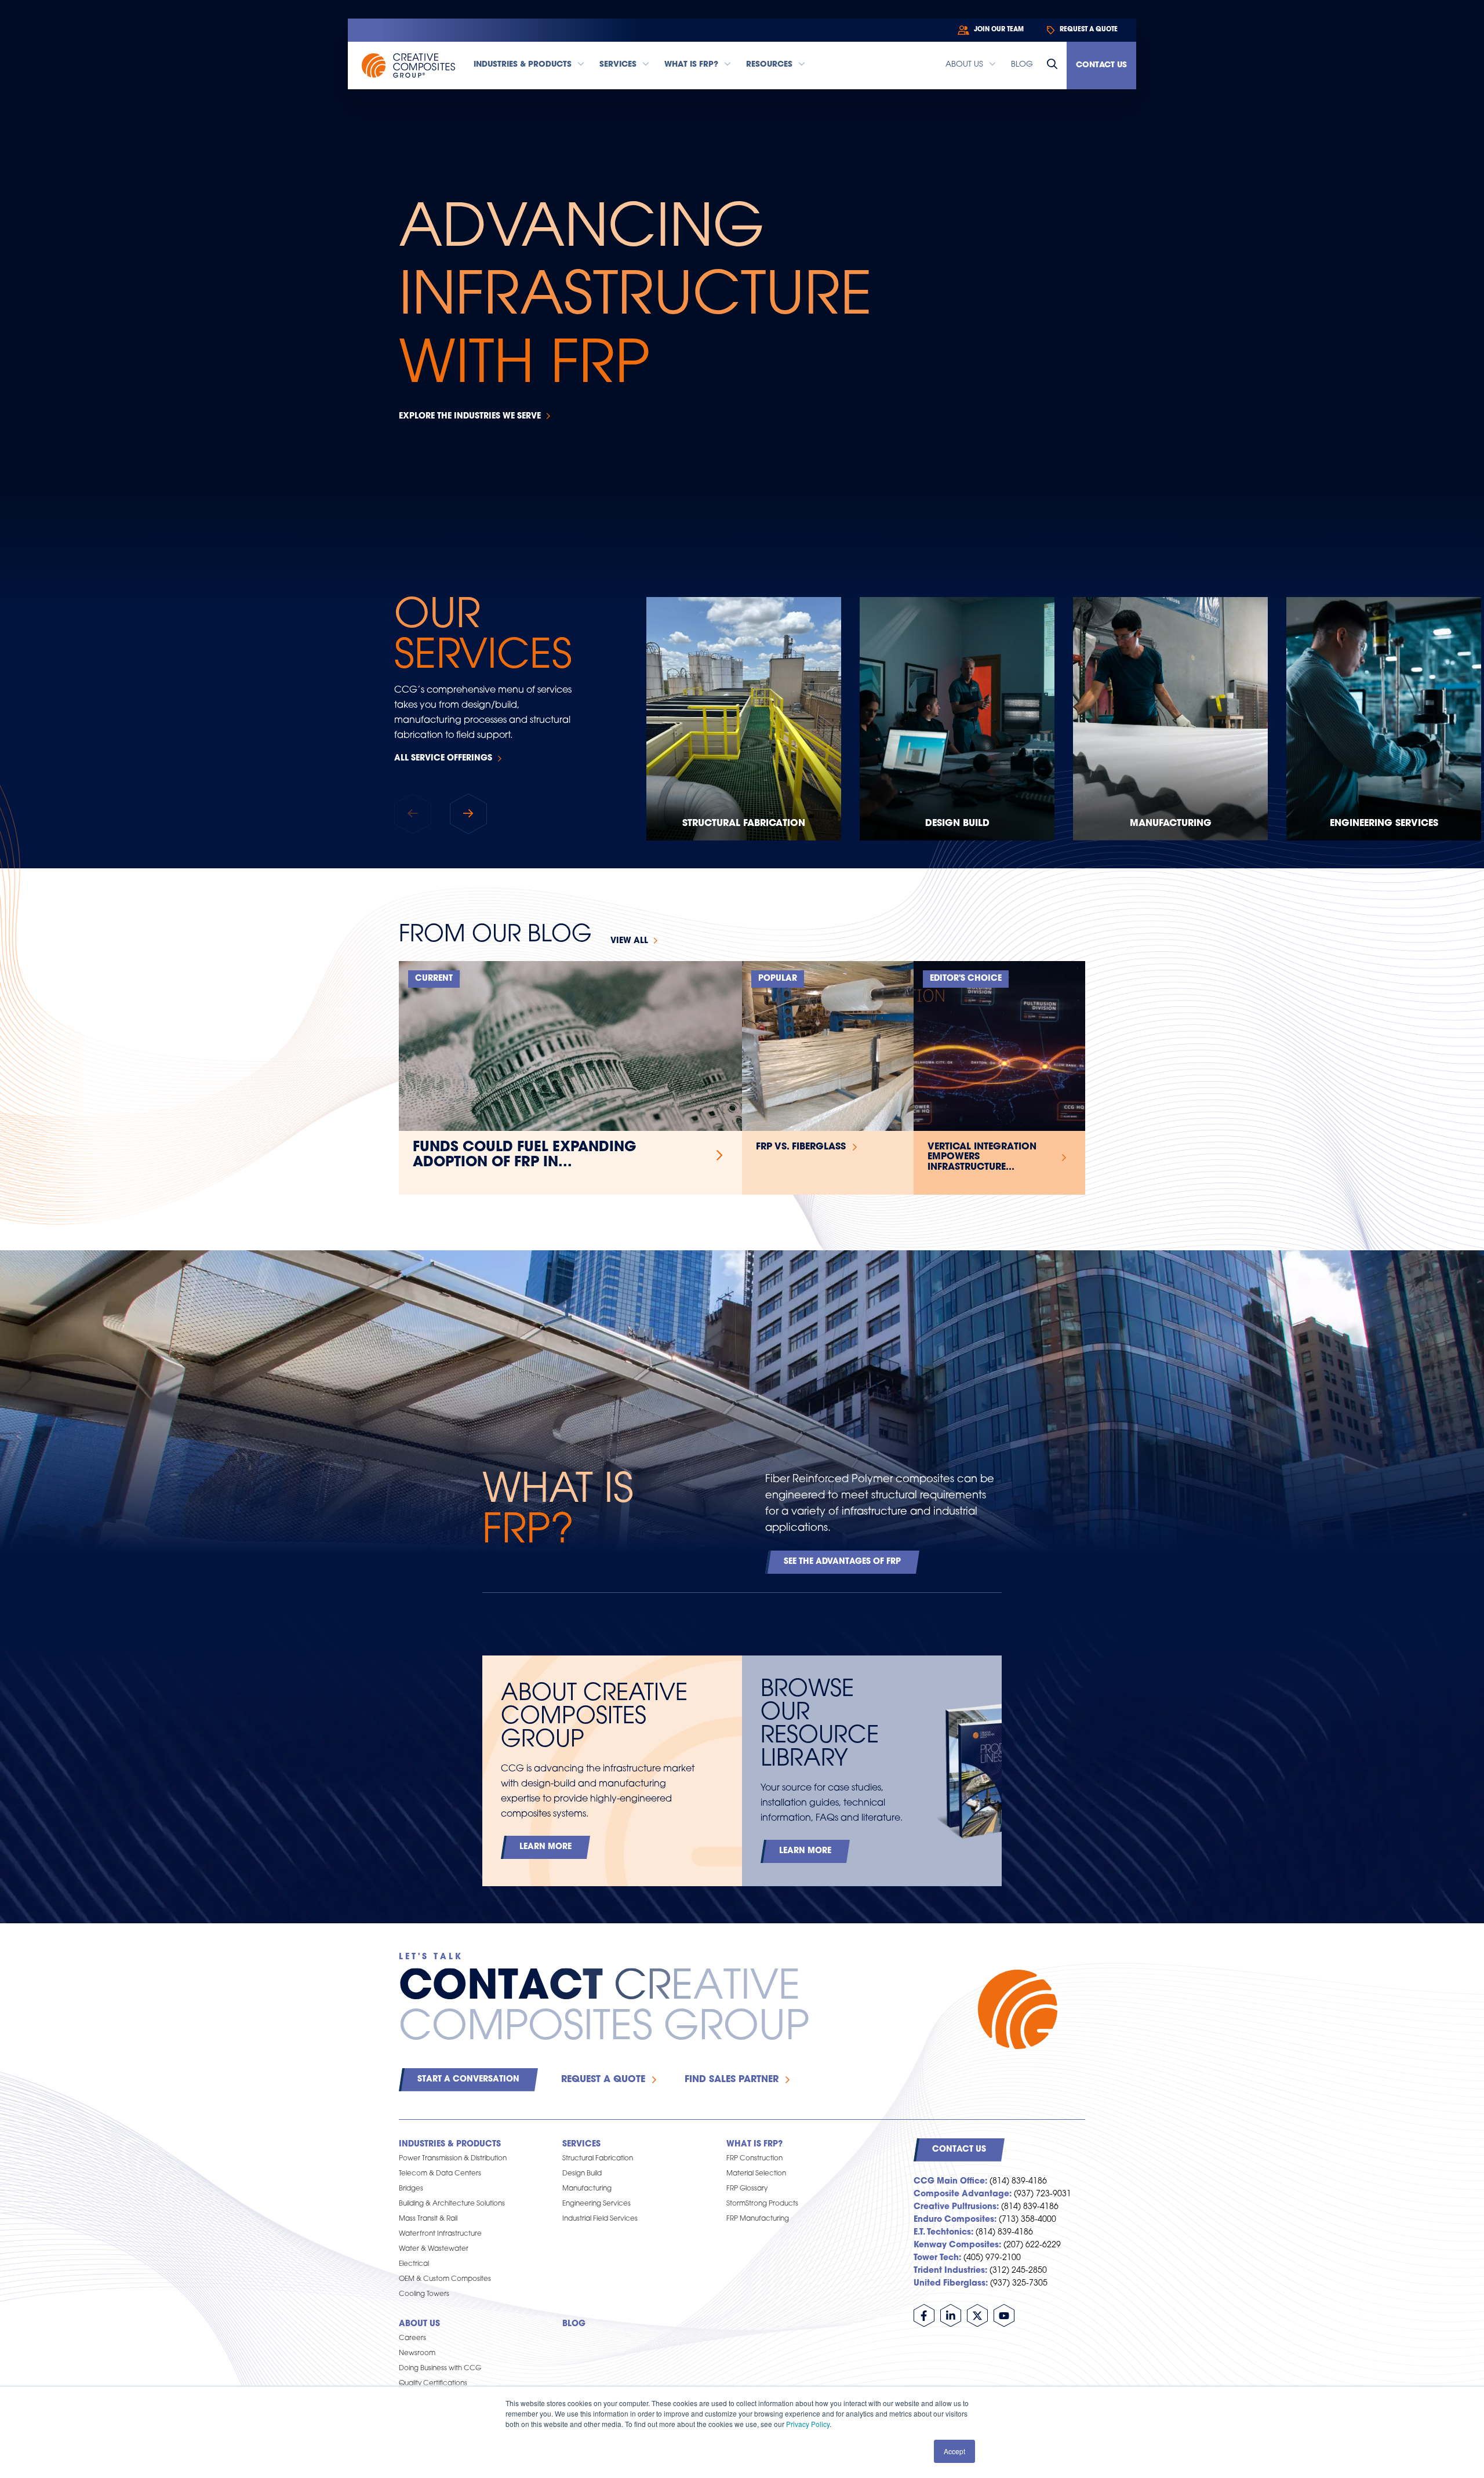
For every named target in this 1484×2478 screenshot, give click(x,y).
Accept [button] (954, 2451)
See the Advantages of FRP (842, 1562)
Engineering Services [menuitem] (596, 2204)
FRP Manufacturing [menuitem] (758, 2219)
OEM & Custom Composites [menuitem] (445, 2279)
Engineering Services (1384, 824)
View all (629, 941)
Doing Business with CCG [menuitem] (440, 2368)
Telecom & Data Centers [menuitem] (440, 2174)
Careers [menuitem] (412, 2338)
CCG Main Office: (950, 2182)
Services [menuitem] (581, 2144)
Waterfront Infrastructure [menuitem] (440, 2234)
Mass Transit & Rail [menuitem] (428, 2219)
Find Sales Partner (732, 2080)
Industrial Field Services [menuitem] (600, 2219)
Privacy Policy (808, 2424)
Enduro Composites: (955, 2220)
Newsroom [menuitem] (417, 2353)
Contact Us (1101, 65)
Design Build (957, 824)
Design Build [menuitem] (582, 2174)
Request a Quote (603, 2080)
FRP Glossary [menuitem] (747, 2189)
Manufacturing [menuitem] (587, 2189)
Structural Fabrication (744, 824)
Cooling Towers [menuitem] (424, 2294)
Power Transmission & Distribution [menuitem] (453, 2159)
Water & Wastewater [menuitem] (434, 2249)
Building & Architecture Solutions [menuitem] (452, 2204)
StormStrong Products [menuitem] (762, 2204)
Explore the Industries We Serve (470, 416)
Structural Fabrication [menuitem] (598, 2159)
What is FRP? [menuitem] (754, 2144)
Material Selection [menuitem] (756, 2174)
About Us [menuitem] (419, 2324)
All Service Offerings (443, 758)
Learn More (545, 1847)
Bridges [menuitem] (411, 2189)
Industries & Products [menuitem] (450, 2144)
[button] (468, 814)
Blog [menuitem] (574, 2324)
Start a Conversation (468, 2079)
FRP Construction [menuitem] (754, 2159)
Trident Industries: (950, 2271)
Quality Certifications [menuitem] (433, 2384)
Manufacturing (1171, 824)
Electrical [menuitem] (414, 2264)
